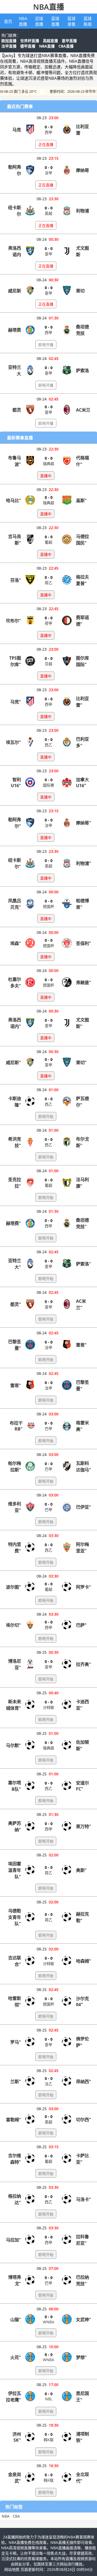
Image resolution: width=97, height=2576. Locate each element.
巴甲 (48, 1429)
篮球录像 (71, 21)
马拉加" (13, 2240)
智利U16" (16, 783)
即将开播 (46, 345)
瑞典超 (48, 464)
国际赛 (48, 785)
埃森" (16, 943)
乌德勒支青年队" (15, 1917)
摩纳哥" (84, 823)
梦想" (81, 2357)
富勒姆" (13, 2120)
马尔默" (13, 1745)
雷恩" (81, 1345)
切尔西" (84, 2120)
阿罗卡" (84, 1587)
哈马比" (13, 500)
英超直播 (50, 41)
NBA (6, 2516)
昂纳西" (84, 2081)
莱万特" (84, 1826)
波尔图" (13, 1587)
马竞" (16, 702)
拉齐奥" (84, 1664)
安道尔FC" (82, 1786)
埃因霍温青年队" (15, 1870)
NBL (49, 2399)
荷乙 (48, 583)
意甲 (48, 254)
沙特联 (48, 1707)
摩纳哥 (82, 170)
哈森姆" (84, 1961)
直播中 (46, 476)
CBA (16, 2516)
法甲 (48, 173)
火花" (16, 2357)
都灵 (17, 410)
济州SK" (17, 2437)
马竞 (17, 130)
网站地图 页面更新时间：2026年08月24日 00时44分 (48, 2569)
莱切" (81, 1063)
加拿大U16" (82, 783)
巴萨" (81, 1625)
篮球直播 (55, 21)
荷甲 (48, 623)
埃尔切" (13, 1625)
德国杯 (48, 906)
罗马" (16, 2042)
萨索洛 (82, 370)
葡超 (48, 542)
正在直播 (46, 144)
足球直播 (39, 21)
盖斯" (81, 500)
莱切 (80, 291)
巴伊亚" (84, 1507)
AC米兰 (83, 410)
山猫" (16, 2320)
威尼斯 (15, 291)
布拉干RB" (16, 1426)
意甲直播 (69, 41)
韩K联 (49, 2440)
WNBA (48, 2322)
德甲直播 (28, 46)
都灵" (16, 1304)
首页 (8, 21)
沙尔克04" (82, 2002)
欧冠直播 (9, 41)
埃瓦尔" (13, 742)
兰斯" (16, 2081)
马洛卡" (84, 2199)
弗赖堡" (84, 983)
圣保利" (84, 943)
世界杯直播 (30, 41)
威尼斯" (13, 1063)
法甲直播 (9, 46)
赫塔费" (13, 1223)
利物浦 (82, 211)
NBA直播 (49, 7)
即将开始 (46, 1116)
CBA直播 (66, 46)
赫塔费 (15, 330)
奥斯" (81, 1870)
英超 (48, 213)
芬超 (48, 664)
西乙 (48, 745)
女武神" (84, 2320)
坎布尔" (13, 621)
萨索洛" (84, 1264)
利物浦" (84, 863)
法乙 (48, 2084)
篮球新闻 (88, 21)
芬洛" (16, 580)
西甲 (48, 132)
